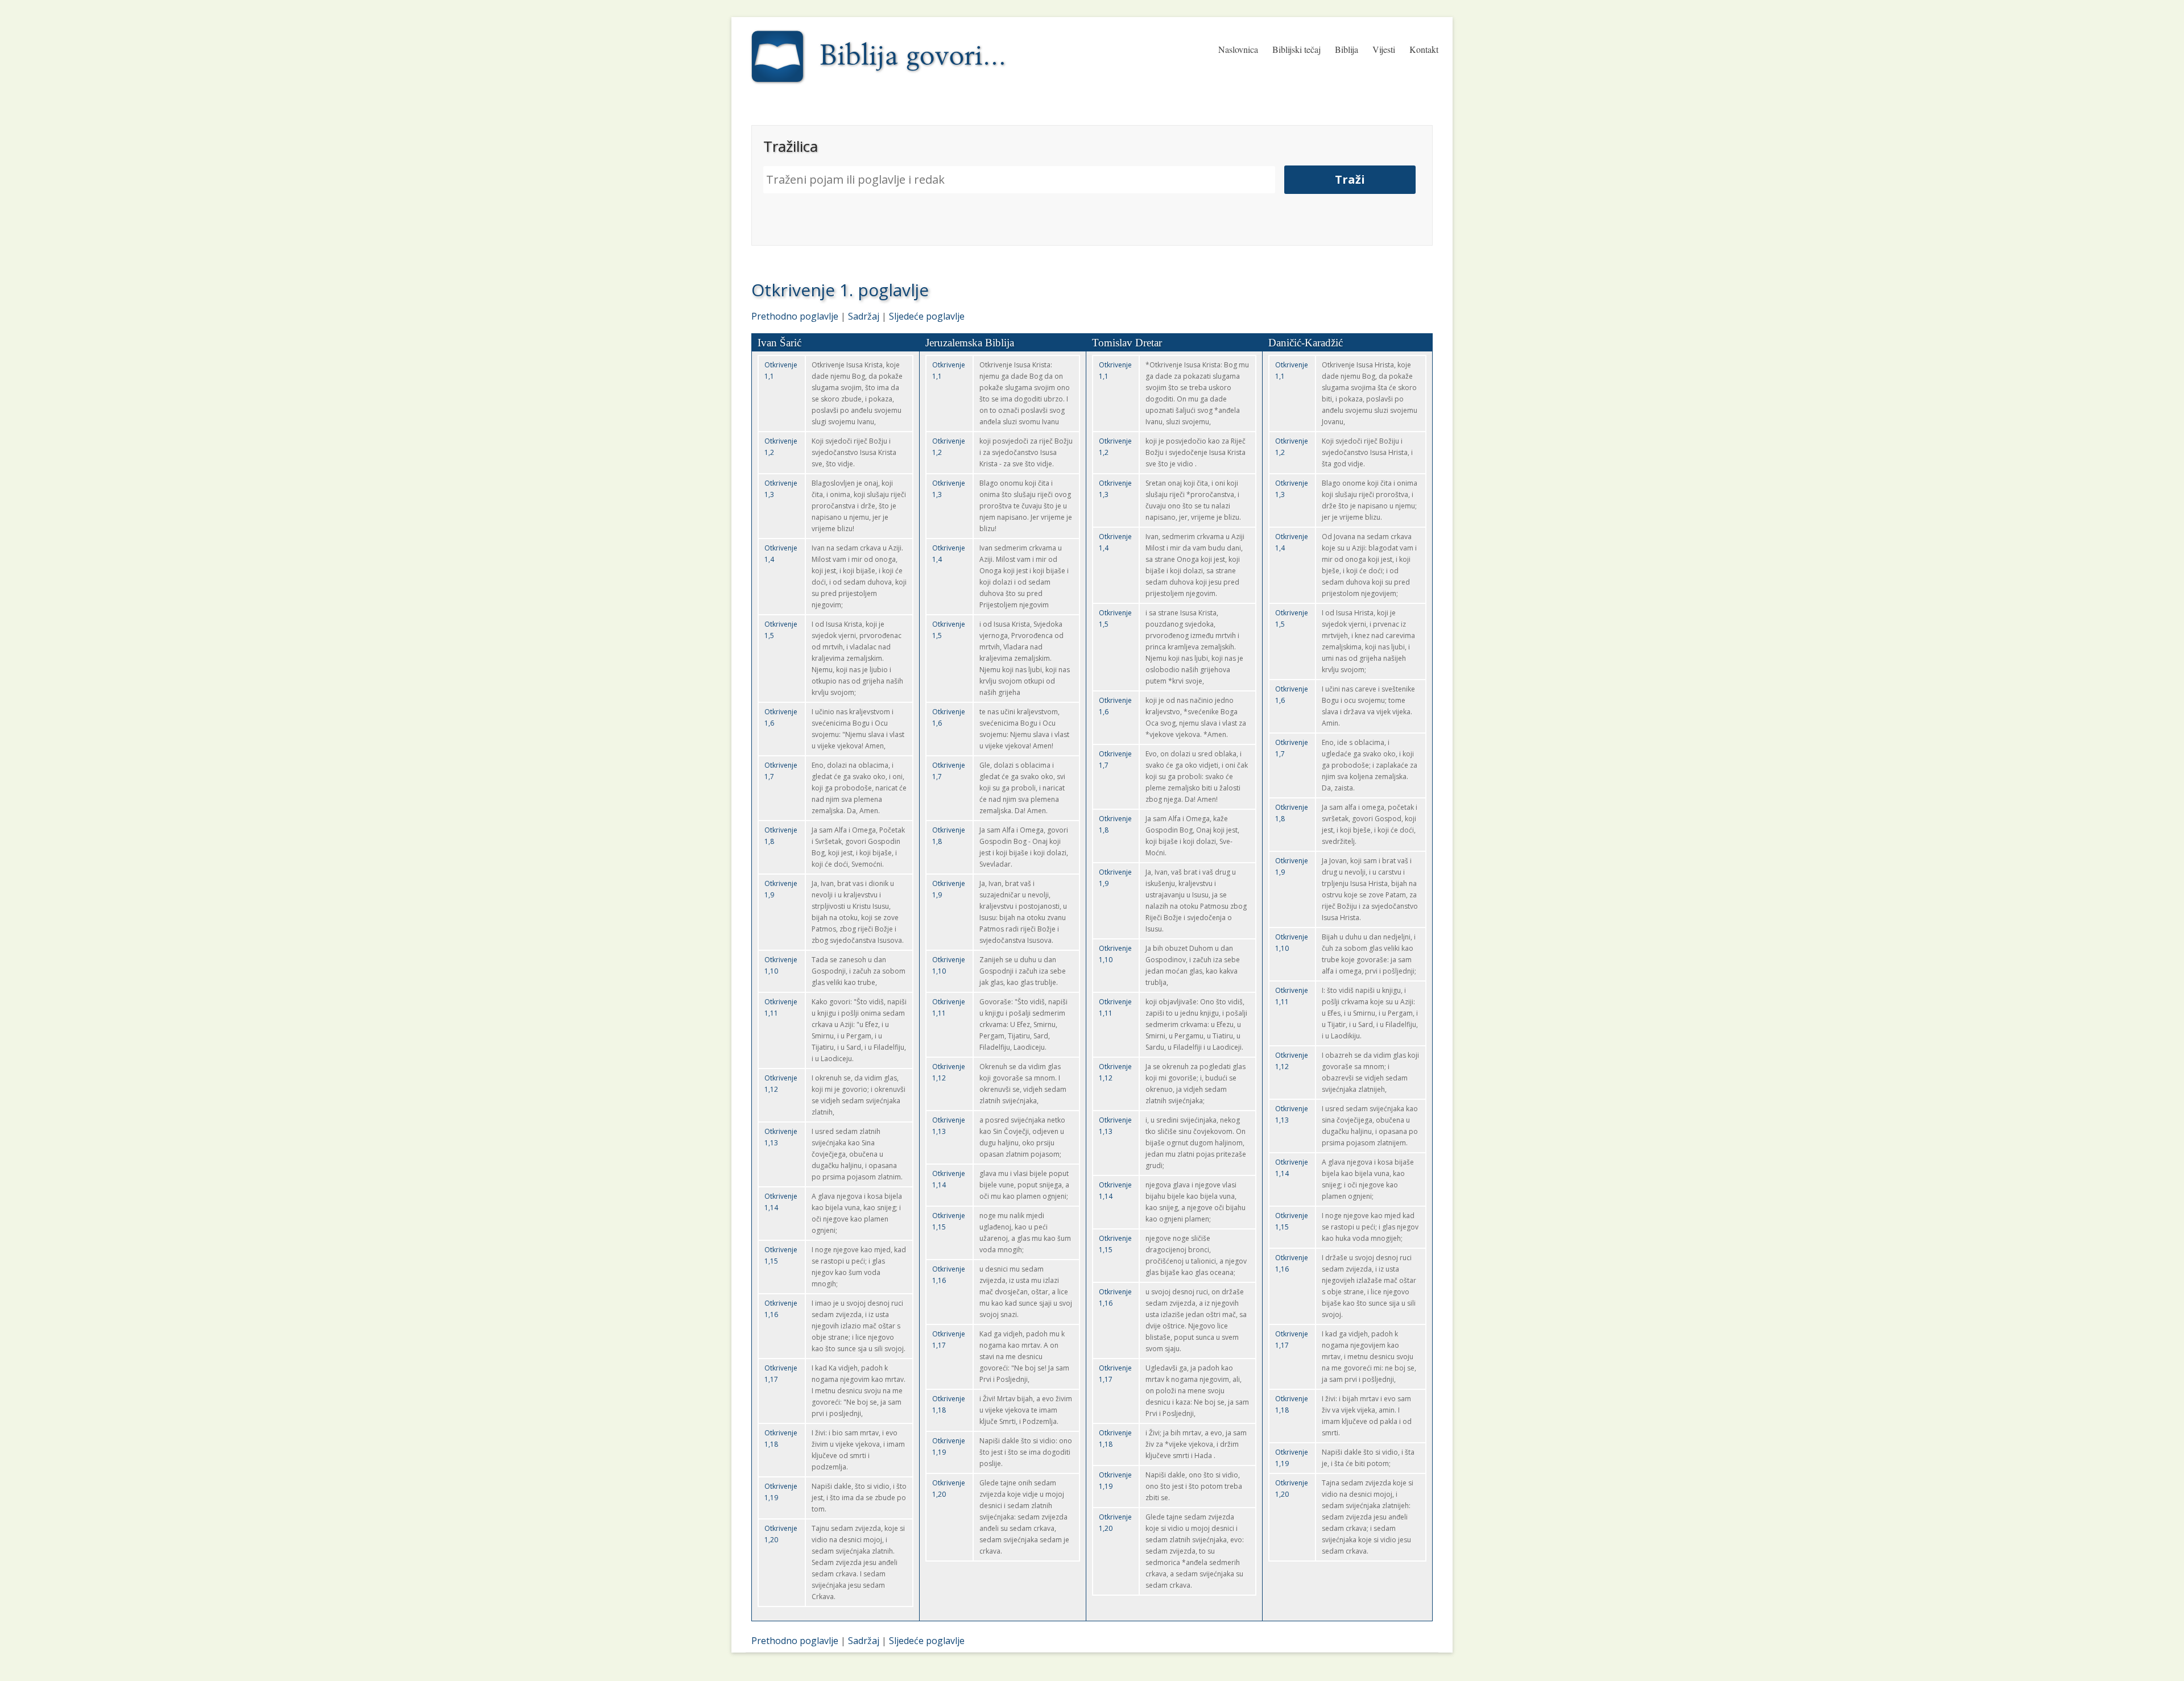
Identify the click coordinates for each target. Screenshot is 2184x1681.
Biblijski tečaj (1296, 49)
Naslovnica (1238, 49)
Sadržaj (864, 316)
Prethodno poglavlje (795, 316)
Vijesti (1384, 49)
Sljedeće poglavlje (927, 316)
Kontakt (1424, 49)
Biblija (1347, 49)
